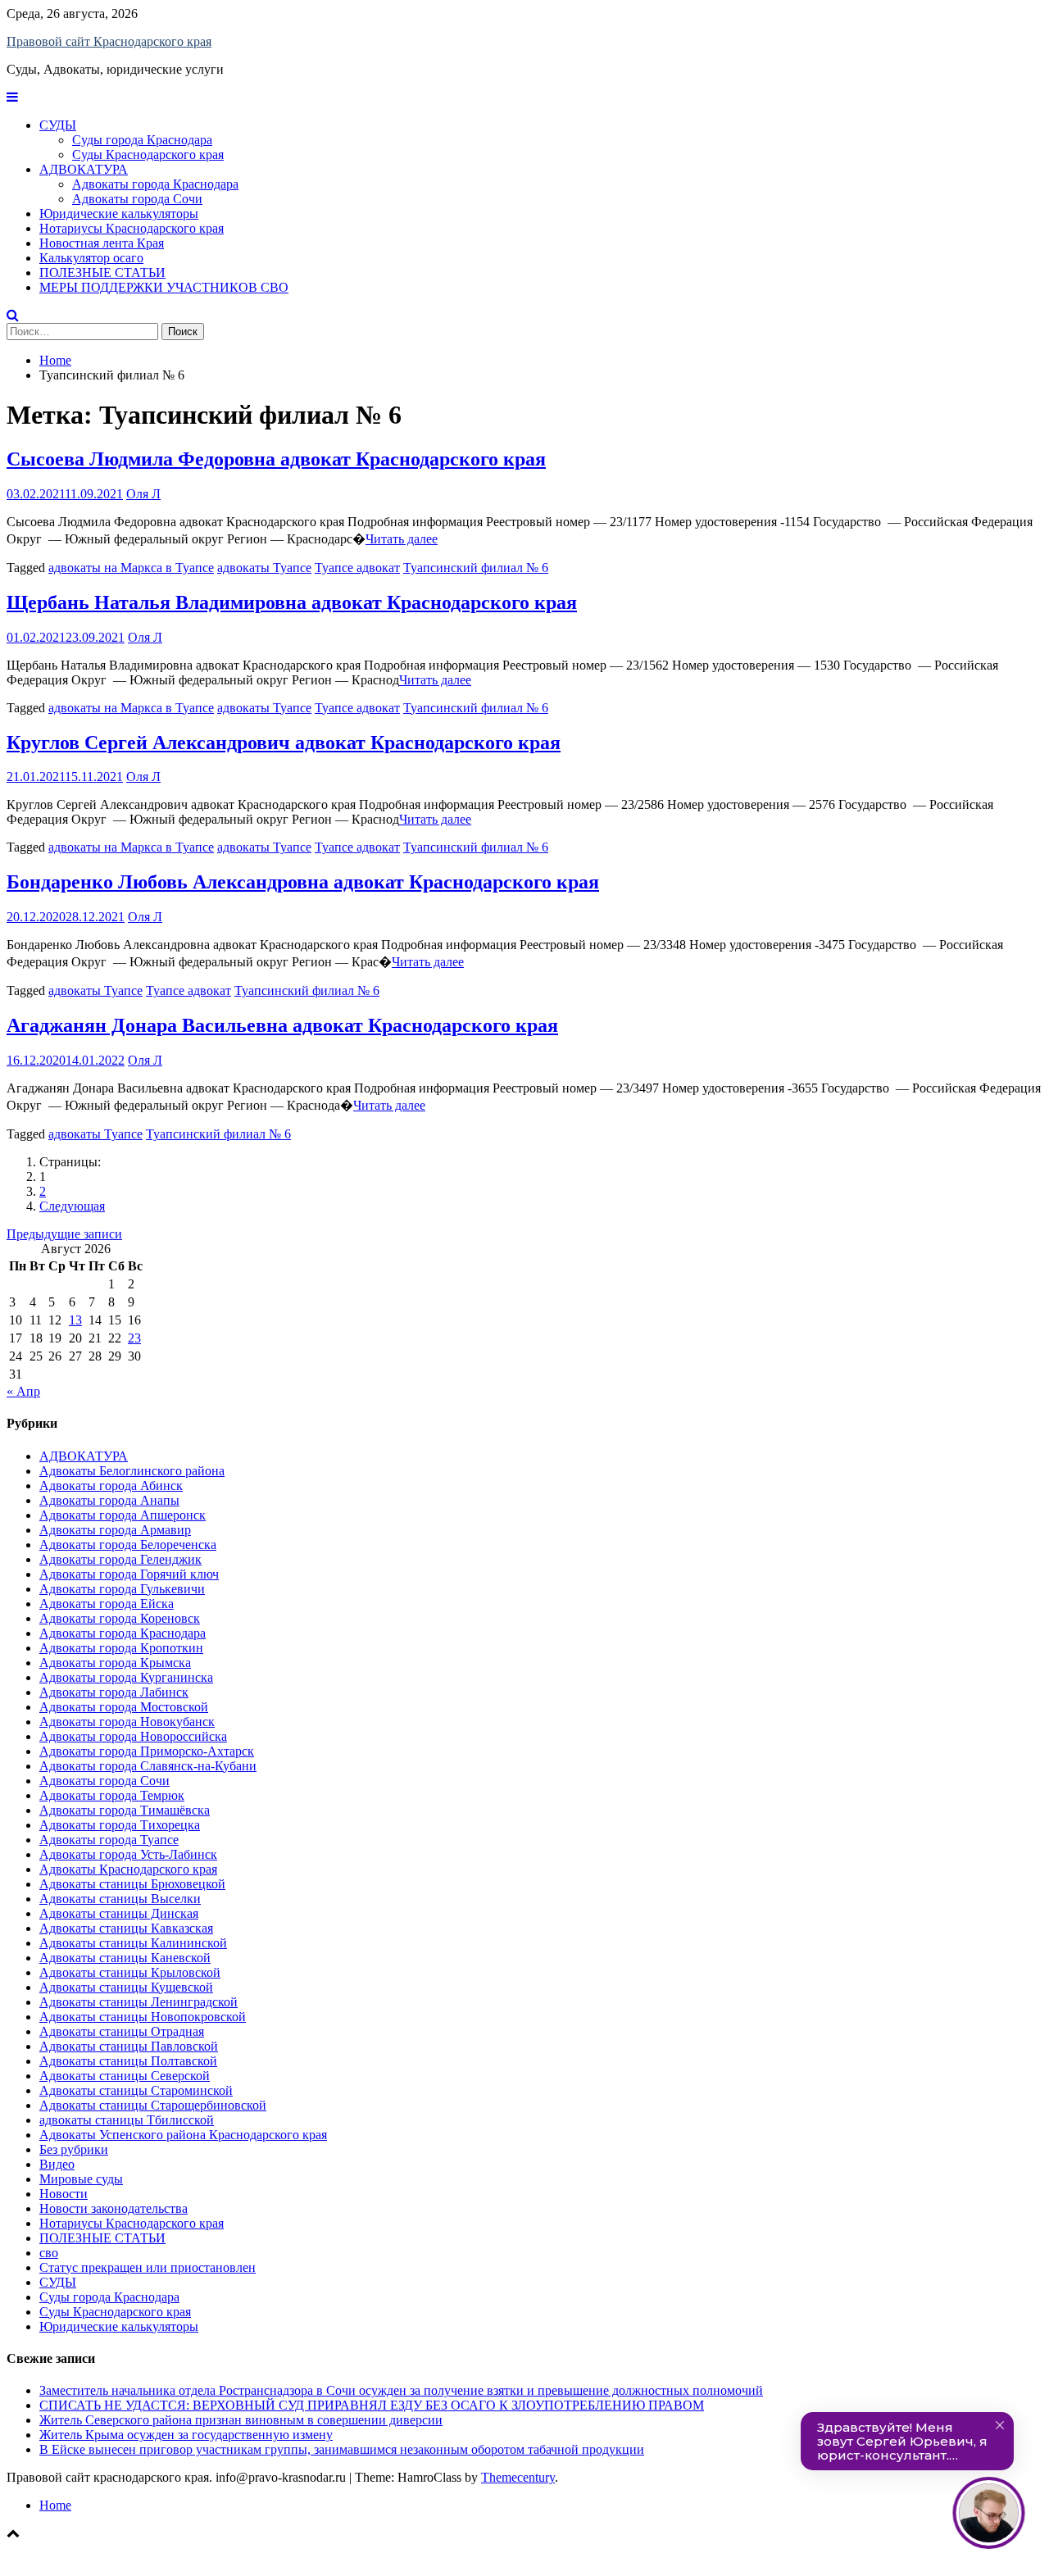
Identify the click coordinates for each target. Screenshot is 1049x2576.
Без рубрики (74, 2149)
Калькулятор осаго (91, 258)
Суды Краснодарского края (148, 154)
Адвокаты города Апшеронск (123, 1515)
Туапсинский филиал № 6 (476, 568)
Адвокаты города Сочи (137, 199)
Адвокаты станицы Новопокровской (143, 2017)
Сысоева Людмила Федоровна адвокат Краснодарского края (276, 459)
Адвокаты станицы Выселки (120, 1899)
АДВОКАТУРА (84, 169)
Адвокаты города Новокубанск (127, 1722)
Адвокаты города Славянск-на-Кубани (148, 1766)
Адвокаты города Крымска (115, 1663)
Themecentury (518, 2477)
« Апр (23, 1391)
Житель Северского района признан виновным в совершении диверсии (241, 2420)
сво (49, 2253)
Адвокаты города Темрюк (112, 1795)
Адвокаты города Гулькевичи (122, 1589)
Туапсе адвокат (357, 568)
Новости (64, 2194)
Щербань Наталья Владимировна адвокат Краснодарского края (292, 602)
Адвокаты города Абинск (111, 1486)
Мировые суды (81, 2179)
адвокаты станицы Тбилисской (127, 2120)
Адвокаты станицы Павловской (129, 2046)
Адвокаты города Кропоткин (121, 1648)
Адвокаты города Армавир (115, 1530)
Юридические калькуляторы (119, 214)
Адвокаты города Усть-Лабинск (128, 1854)
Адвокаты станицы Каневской (125, 1958)
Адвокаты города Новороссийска (133, 1736)
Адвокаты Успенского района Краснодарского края (183, 2135)
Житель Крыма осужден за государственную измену (186, 2435)
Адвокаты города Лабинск (114, 1692)
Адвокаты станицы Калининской (133, 1943)
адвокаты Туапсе (264, 568)
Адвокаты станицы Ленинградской (139, 2002)
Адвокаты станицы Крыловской (130, 1972)
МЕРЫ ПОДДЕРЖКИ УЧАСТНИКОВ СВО (164, 287)
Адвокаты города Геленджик (120, 1559)
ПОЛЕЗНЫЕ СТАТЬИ (102, 273)
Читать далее (402, 539)
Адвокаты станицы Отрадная (122, 2031)
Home (55, 2505)
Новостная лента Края (102, 243)
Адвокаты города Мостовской (124, 1707)
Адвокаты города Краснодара (155, 184)
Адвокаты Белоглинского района (132, 1471)
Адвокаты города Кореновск (120, 1618)
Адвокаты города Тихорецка (120, 1825)
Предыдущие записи (64, 1234)
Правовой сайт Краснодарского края (109, 41)
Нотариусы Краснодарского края (132, 228)
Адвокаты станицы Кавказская (126, 1928)
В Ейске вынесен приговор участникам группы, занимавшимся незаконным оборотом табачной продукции (342, 2449)
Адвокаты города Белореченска (128, 1545)
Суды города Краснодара (142, 140)
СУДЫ (58, 125)
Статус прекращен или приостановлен (148, 2267)
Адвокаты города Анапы (109, 1500)
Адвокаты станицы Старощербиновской (153, 2105)
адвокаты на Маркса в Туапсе (131, 568)
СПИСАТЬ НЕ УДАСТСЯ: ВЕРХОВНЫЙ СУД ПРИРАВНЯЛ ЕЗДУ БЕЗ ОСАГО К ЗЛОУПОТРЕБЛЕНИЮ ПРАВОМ (372, 2405)
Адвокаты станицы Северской (125, 2076)
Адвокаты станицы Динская (119, 1913)
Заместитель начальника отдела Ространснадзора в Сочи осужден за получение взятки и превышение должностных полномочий (401, 2390)
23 (134, 1338)
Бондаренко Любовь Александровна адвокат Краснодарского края (303, 882)
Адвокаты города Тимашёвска (125, 1810)
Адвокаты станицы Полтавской (128, 2061)
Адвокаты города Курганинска (126, 1677)
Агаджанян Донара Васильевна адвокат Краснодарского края (282, 1025)
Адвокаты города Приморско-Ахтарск (147, 1751)
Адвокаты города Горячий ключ (129, 1574)
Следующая (72, 1206)
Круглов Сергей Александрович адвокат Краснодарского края (284, 743)
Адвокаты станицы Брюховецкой (132, 1884)
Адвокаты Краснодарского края (128, 1869)
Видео (57, 2164)
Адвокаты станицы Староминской (136, 2090)
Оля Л (143, 494)
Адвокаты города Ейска (107, 1604)
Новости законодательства (114, 2208)
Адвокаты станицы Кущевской (126, 1987)
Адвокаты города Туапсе (109, 1840)
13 (75, 1320)
